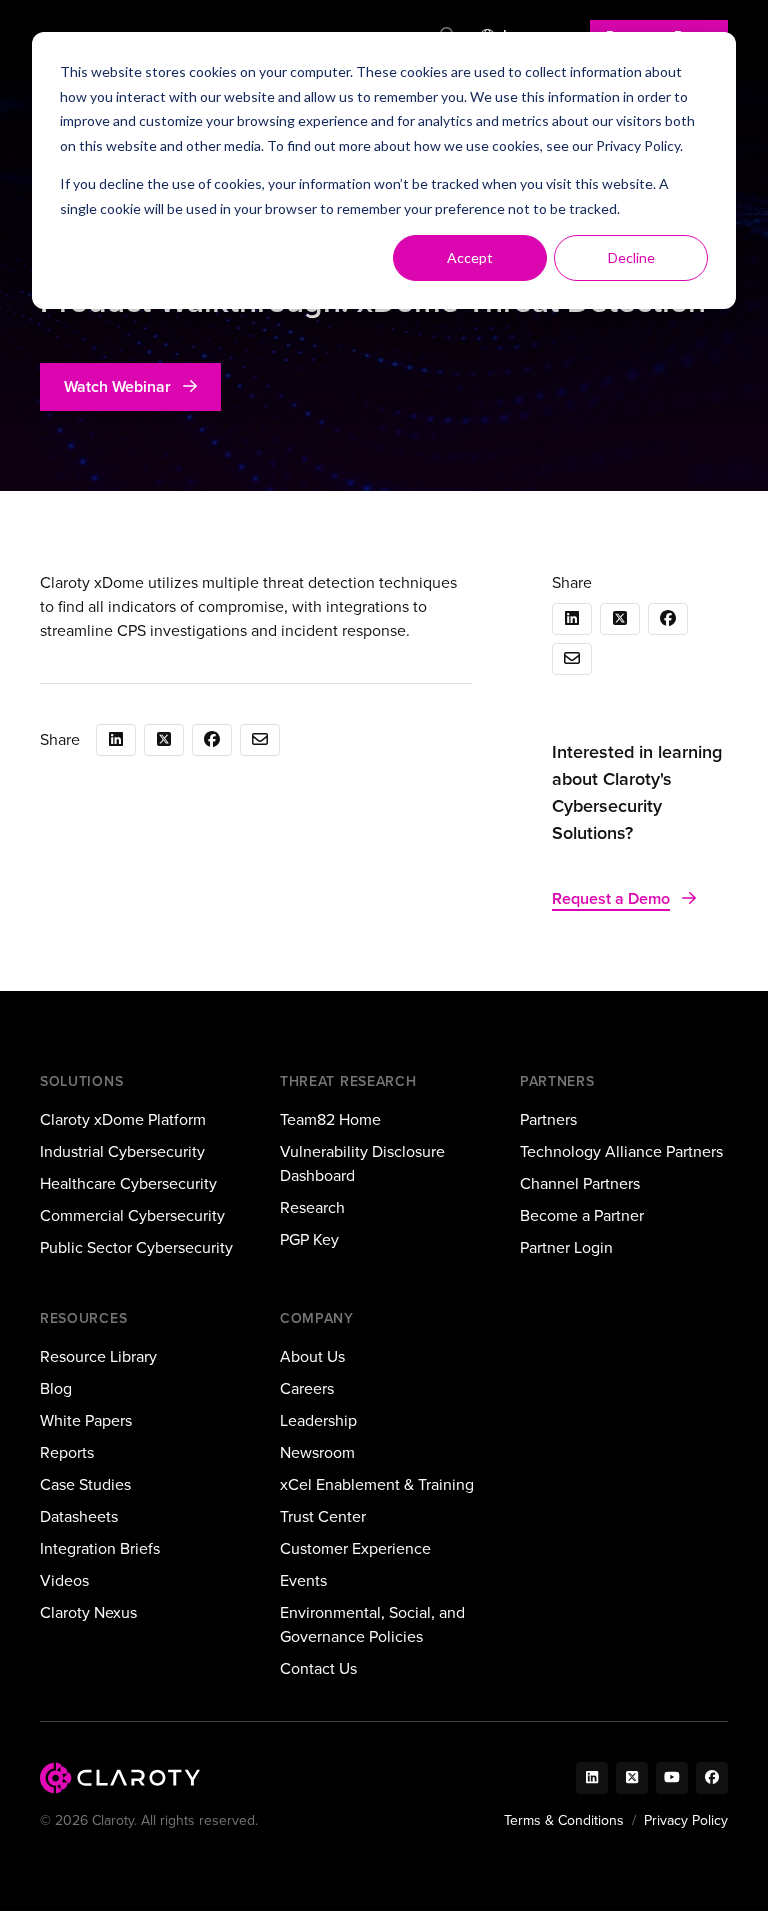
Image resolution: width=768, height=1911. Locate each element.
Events (303, 1580)
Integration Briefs (100, 1548)
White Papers (86, 1420)
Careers (307, 1388)
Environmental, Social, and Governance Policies (372, 1624)
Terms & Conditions (564, 1820)
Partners (548, 1119)
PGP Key (309, 1239)
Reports (67, 1452)
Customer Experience (355, 1548)
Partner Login (566, 1247)
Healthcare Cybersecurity (128, 1183)
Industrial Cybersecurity (122, 1151)
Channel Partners (580, 1183)
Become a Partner (582, 1215)
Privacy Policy (638, 145)
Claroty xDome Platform (123, 1119)
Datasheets (79, 1516)
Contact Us (318, 1668)
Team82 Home (330, 1119)
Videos (64, 1580)
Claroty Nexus (88, 1612)
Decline (631, 257)
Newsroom (317, 1452)
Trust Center (323, 1516)
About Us (312, 1356)
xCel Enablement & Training (377, 1484)
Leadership (318, 1420)
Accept (470, 257)
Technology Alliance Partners (621, 1151)
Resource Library (98, 1356)
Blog (56, 1388)
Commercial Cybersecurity (132, 1215)
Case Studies (85, 1484)
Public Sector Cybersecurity (136, 1247)
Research (312, 1207)
